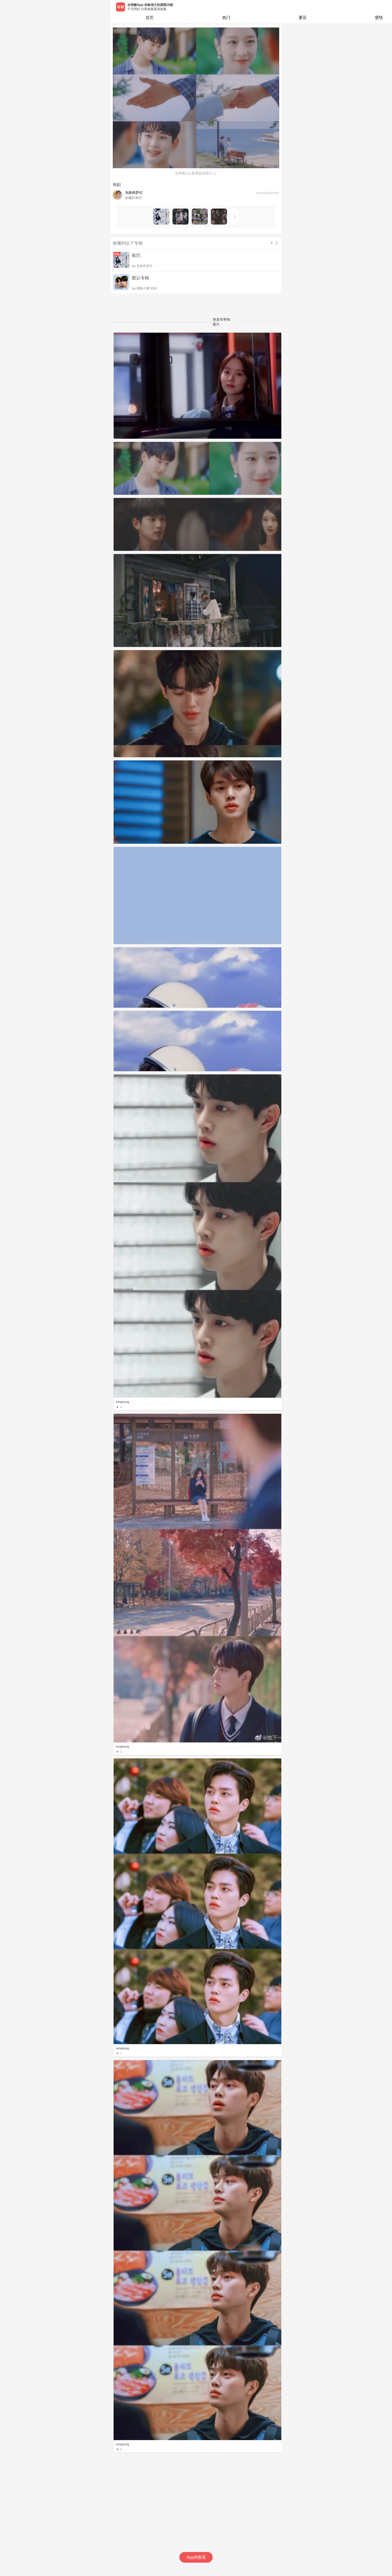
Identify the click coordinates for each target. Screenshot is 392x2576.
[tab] (227, 18)
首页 (150, 17)
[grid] (197, 1454)
